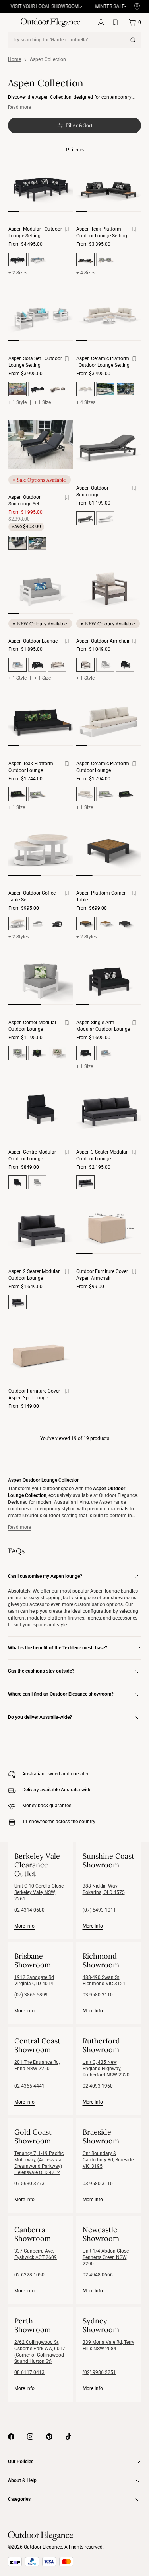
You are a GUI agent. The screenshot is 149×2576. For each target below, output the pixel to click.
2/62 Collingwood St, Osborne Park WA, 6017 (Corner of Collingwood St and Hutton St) (40, 2352)
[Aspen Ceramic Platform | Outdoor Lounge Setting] (109, 315)
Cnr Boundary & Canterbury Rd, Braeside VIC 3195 (108, 2160)
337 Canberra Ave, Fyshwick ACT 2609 (36, 2254)
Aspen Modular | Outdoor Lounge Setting (35, 232)
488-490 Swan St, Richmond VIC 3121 (104, 1980)
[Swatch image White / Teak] (105, 924)
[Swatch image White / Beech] (57, 1053)
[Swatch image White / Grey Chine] (37, 260)
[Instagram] (30, 2437)
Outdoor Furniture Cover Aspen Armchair (102, 1275)
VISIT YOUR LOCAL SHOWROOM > (39, 6)
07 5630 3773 (29, 2184)
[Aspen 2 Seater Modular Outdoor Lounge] (41, 1228)
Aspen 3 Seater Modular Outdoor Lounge (102, 1155)
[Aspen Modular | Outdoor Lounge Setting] (41, 186)
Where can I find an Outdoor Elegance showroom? (61, 1694)
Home (15, 59)
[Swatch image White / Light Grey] (37, 924)
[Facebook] (11, 2437)
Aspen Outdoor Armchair (103, 641)
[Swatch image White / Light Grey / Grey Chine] (105, 260)
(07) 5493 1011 (99, 1910)
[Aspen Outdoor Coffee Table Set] (41, 850)
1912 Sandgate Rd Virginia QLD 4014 (34, 1980)
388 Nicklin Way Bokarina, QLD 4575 (104, 1889)
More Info (24, 1926)
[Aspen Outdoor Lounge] (41, 588)
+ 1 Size (43, 402)
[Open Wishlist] (117, 22)
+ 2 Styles (19, 937)
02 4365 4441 (29, 2086)
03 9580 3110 (98, 1995)
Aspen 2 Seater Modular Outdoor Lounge (34, 1275)
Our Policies (21, 2462)
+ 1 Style (17, 402)
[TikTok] (68, 2437)
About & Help (22, 2480)
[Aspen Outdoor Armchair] (109, 588)
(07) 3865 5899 (31, 1995)
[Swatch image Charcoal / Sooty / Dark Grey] (125, 389)
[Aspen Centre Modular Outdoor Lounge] (41, 1109)
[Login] (101, 22)
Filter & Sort (79, 125)
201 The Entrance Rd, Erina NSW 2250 (37, 2065)
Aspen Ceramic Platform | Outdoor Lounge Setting (103, 362)
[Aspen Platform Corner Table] (109, 850)
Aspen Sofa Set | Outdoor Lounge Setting (35, 362)
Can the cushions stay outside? (41, 1671)
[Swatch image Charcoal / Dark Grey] (57, 924)
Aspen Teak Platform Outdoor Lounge (31, 767)
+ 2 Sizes (18, 273)
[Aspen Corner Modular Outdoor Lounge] (41, 979)
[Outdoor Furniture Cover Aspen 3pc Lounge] (41, 1348)
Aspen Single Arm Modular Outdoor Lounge (103, 1026)
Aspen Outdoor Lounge (33, 641)
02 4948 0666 (98, 2275)
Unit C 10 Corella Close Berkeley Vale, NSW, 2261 (39, 1892)
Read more (19, 107)
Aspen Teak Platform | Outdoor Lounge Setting (102, 232)
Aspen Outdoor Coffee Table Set (32, 896)
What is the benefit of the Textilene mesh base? (58, 1648)
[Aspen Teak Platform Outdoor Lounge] (41, 720)
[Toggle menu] (12, 22)
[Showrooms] (137, 7)
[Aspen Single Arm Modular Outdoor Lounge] (109, 979)
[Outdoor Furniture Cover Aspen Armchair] (109, 1228)
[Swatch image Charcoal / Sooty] (37, 389)
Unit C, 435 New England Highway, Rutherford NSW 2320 (106, 2069)
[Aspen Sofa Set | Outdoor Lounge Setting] (41, 315)
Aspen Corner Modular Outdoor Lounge (32, 1026)
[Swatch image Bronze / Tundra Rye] (57, 389)
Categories (19, 2499)
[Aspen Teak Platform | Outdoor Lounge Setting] (109, 186)
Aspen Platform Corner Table (101, 896)
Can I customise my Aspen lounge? (45, 1576)
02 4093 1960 (98, 2086)
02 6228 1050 (29, 2275)
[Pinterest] (49, 2437)
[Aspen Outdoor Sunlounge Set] (41, 445)
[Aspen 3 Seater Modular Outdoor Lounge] (109, 1109)
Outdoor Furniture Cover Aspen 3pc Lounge (34, 1394)
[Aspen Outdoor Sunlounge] (109, 445)
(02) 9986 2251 (99, 2372)
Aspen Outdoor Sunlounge (92, 491)
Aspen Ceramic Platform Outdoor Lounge (103, 767)
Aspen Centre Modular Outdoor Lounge (32, 1155)
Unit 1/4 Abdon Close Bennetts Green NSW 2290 (106, 2257)
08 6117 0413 (29, 2372)
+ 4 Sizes (86, 273)
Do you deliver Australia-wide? (40, 1717)
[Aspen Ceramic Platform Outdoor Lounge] (109, 720)
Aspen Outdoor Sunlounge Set (24, 501)
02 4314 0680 (29, 1910)
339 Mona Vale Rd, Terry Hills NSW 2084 (108, 2345)
